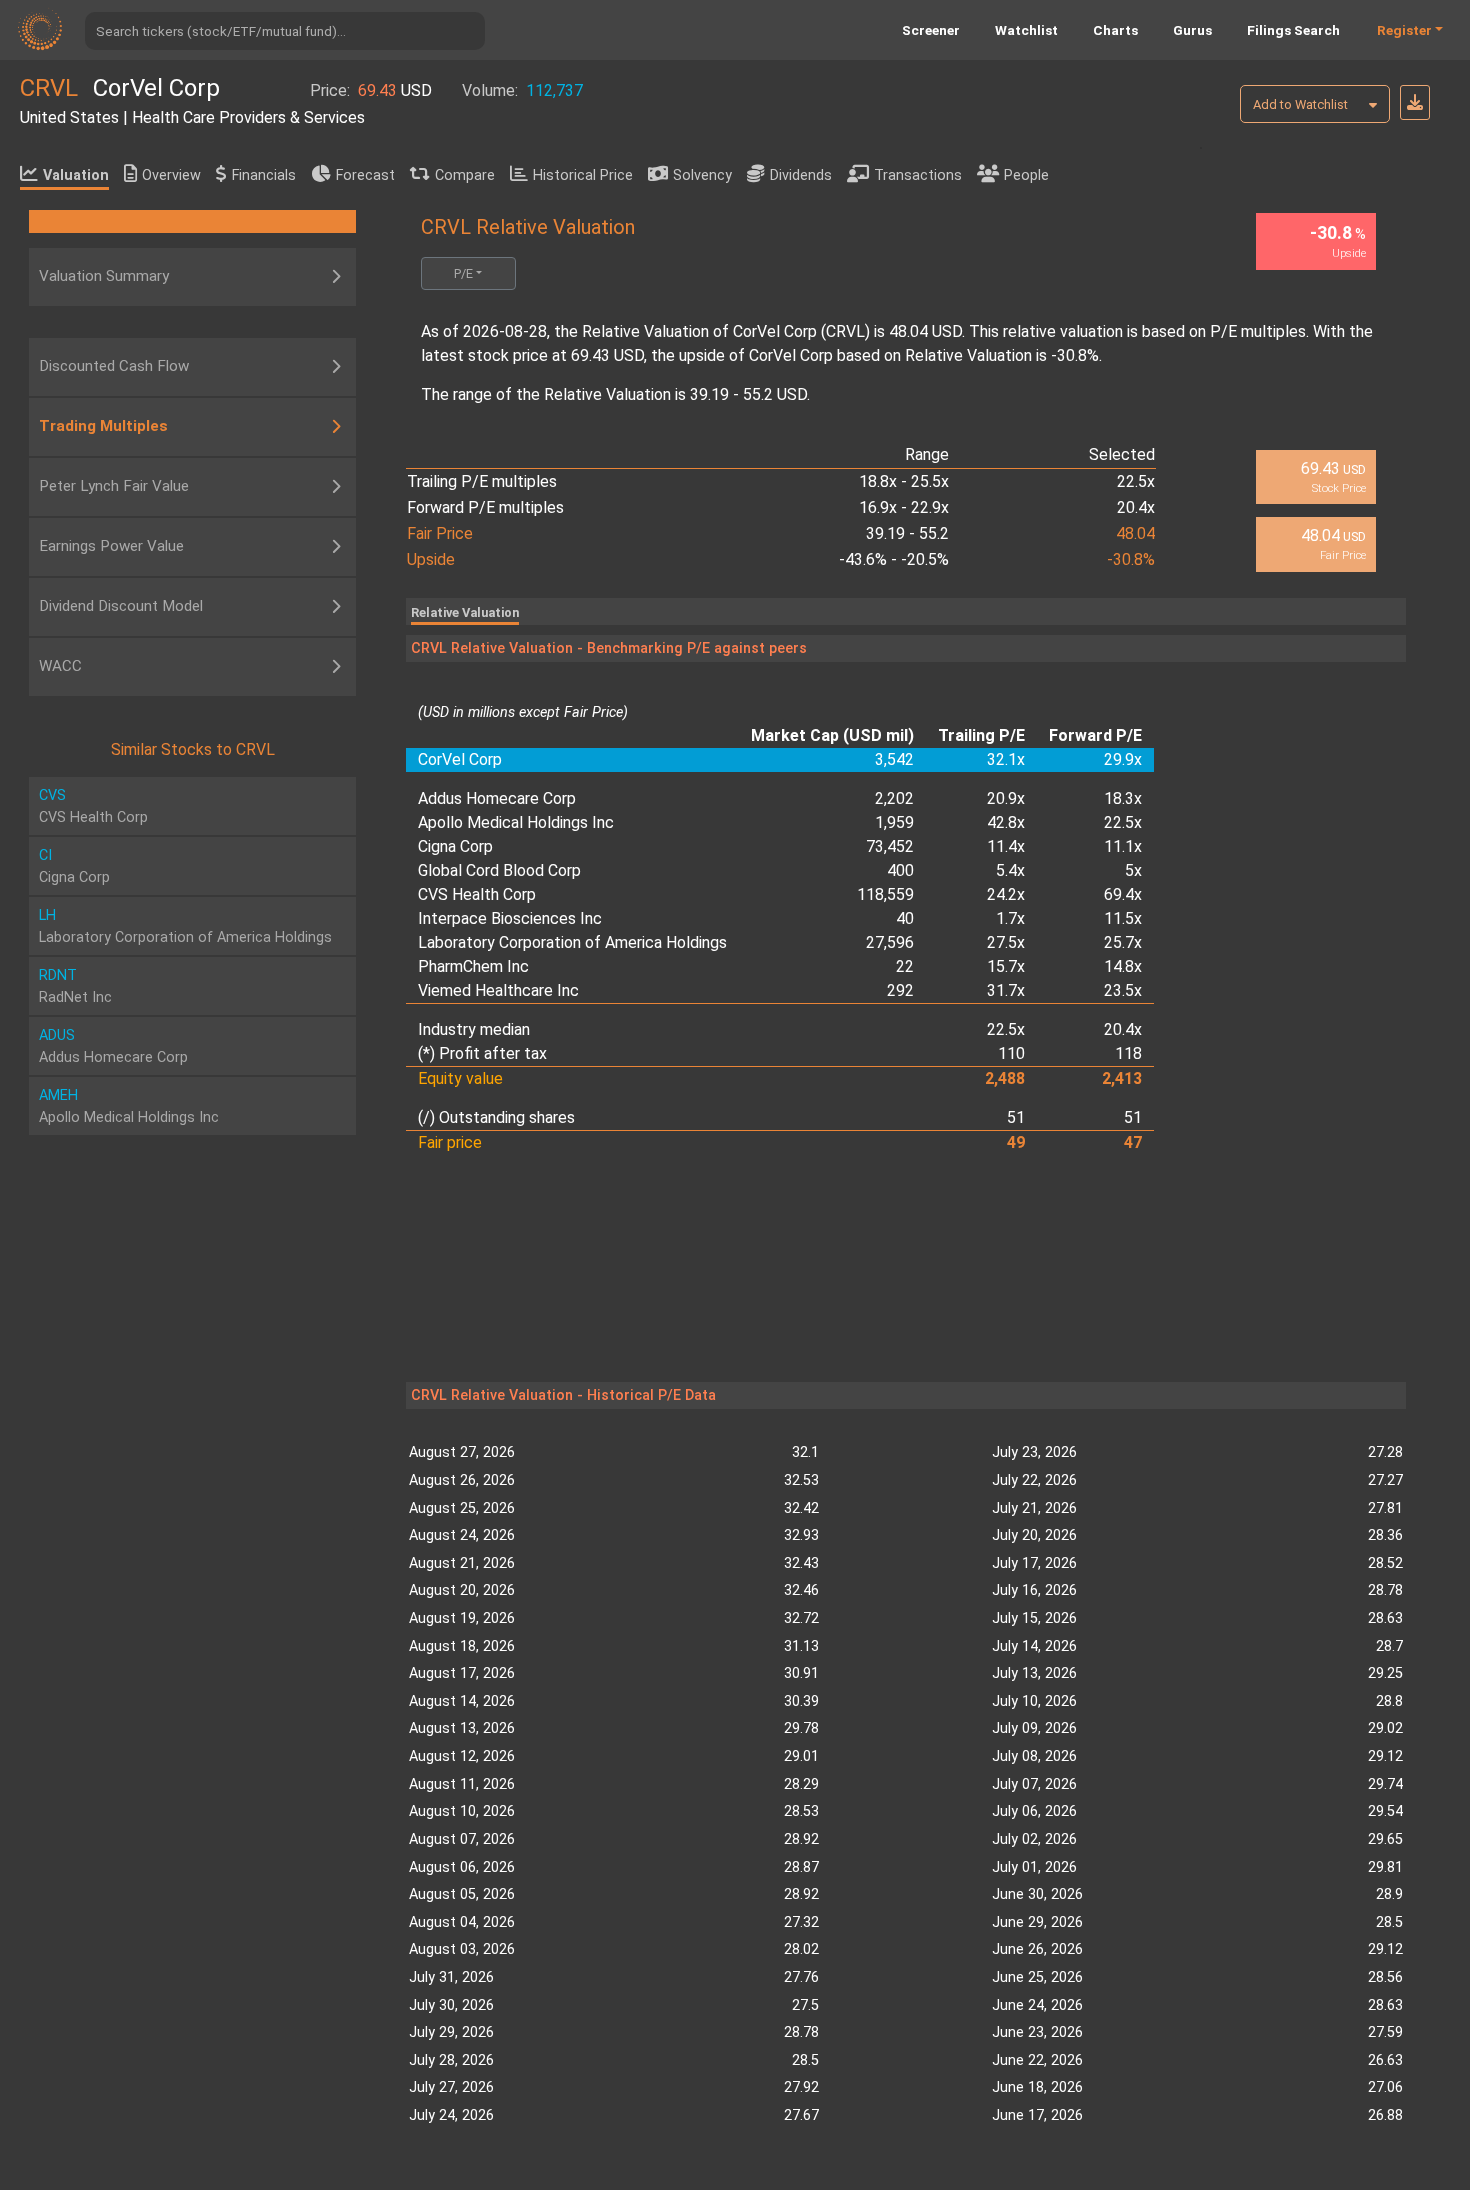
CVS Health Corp (477, 894)
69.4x (1123, 894)
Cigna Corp (455, 846)
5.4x (1010, 870)
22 (905, 966)
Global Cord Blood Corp (499, 870)
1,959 (894, 822)
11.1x (1123, 846)
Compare (465, 175)
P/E (463, 273)
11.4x (1006, 846)
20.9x (1006, 798)
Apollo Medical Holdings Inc (516, 822)
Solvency (702, 175)
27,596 (890, 942)
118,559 (885, 894)
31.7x (1006, 990)
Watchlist (1026, 30)
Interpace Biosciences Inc (510, 918)
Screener (931, 30)
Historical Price (583, 175)
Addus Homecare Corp (497, 798)
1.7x (1010, 918)
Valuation (76, 175)
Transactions (918, 175)
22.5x (1123, 822)
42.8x (1006, 822)
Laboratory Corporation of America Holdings (572, 942)
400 (900, 870)
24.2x (1006, 894)
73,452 (890, 846)
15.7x (1006, 966)
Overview (171, 175)
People (1026, 175)
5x (1133, 870)
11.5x (1123, 918)
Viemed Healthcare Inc (498, 990)
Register (1404, 30)
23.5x (1123, 990)
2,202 (894, 798)
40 (905, 918)
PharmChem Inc (473, 966)
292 (900, 990)
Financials (264, 175)
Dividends (801, 175)
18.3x (1123, 798)
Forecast (365, 175)
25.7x (1123, 942)
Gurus (1192, 30)
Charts (1115, 30)
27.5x (1006, 942)
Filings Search (1293, 30)
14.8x (1123, 966)
